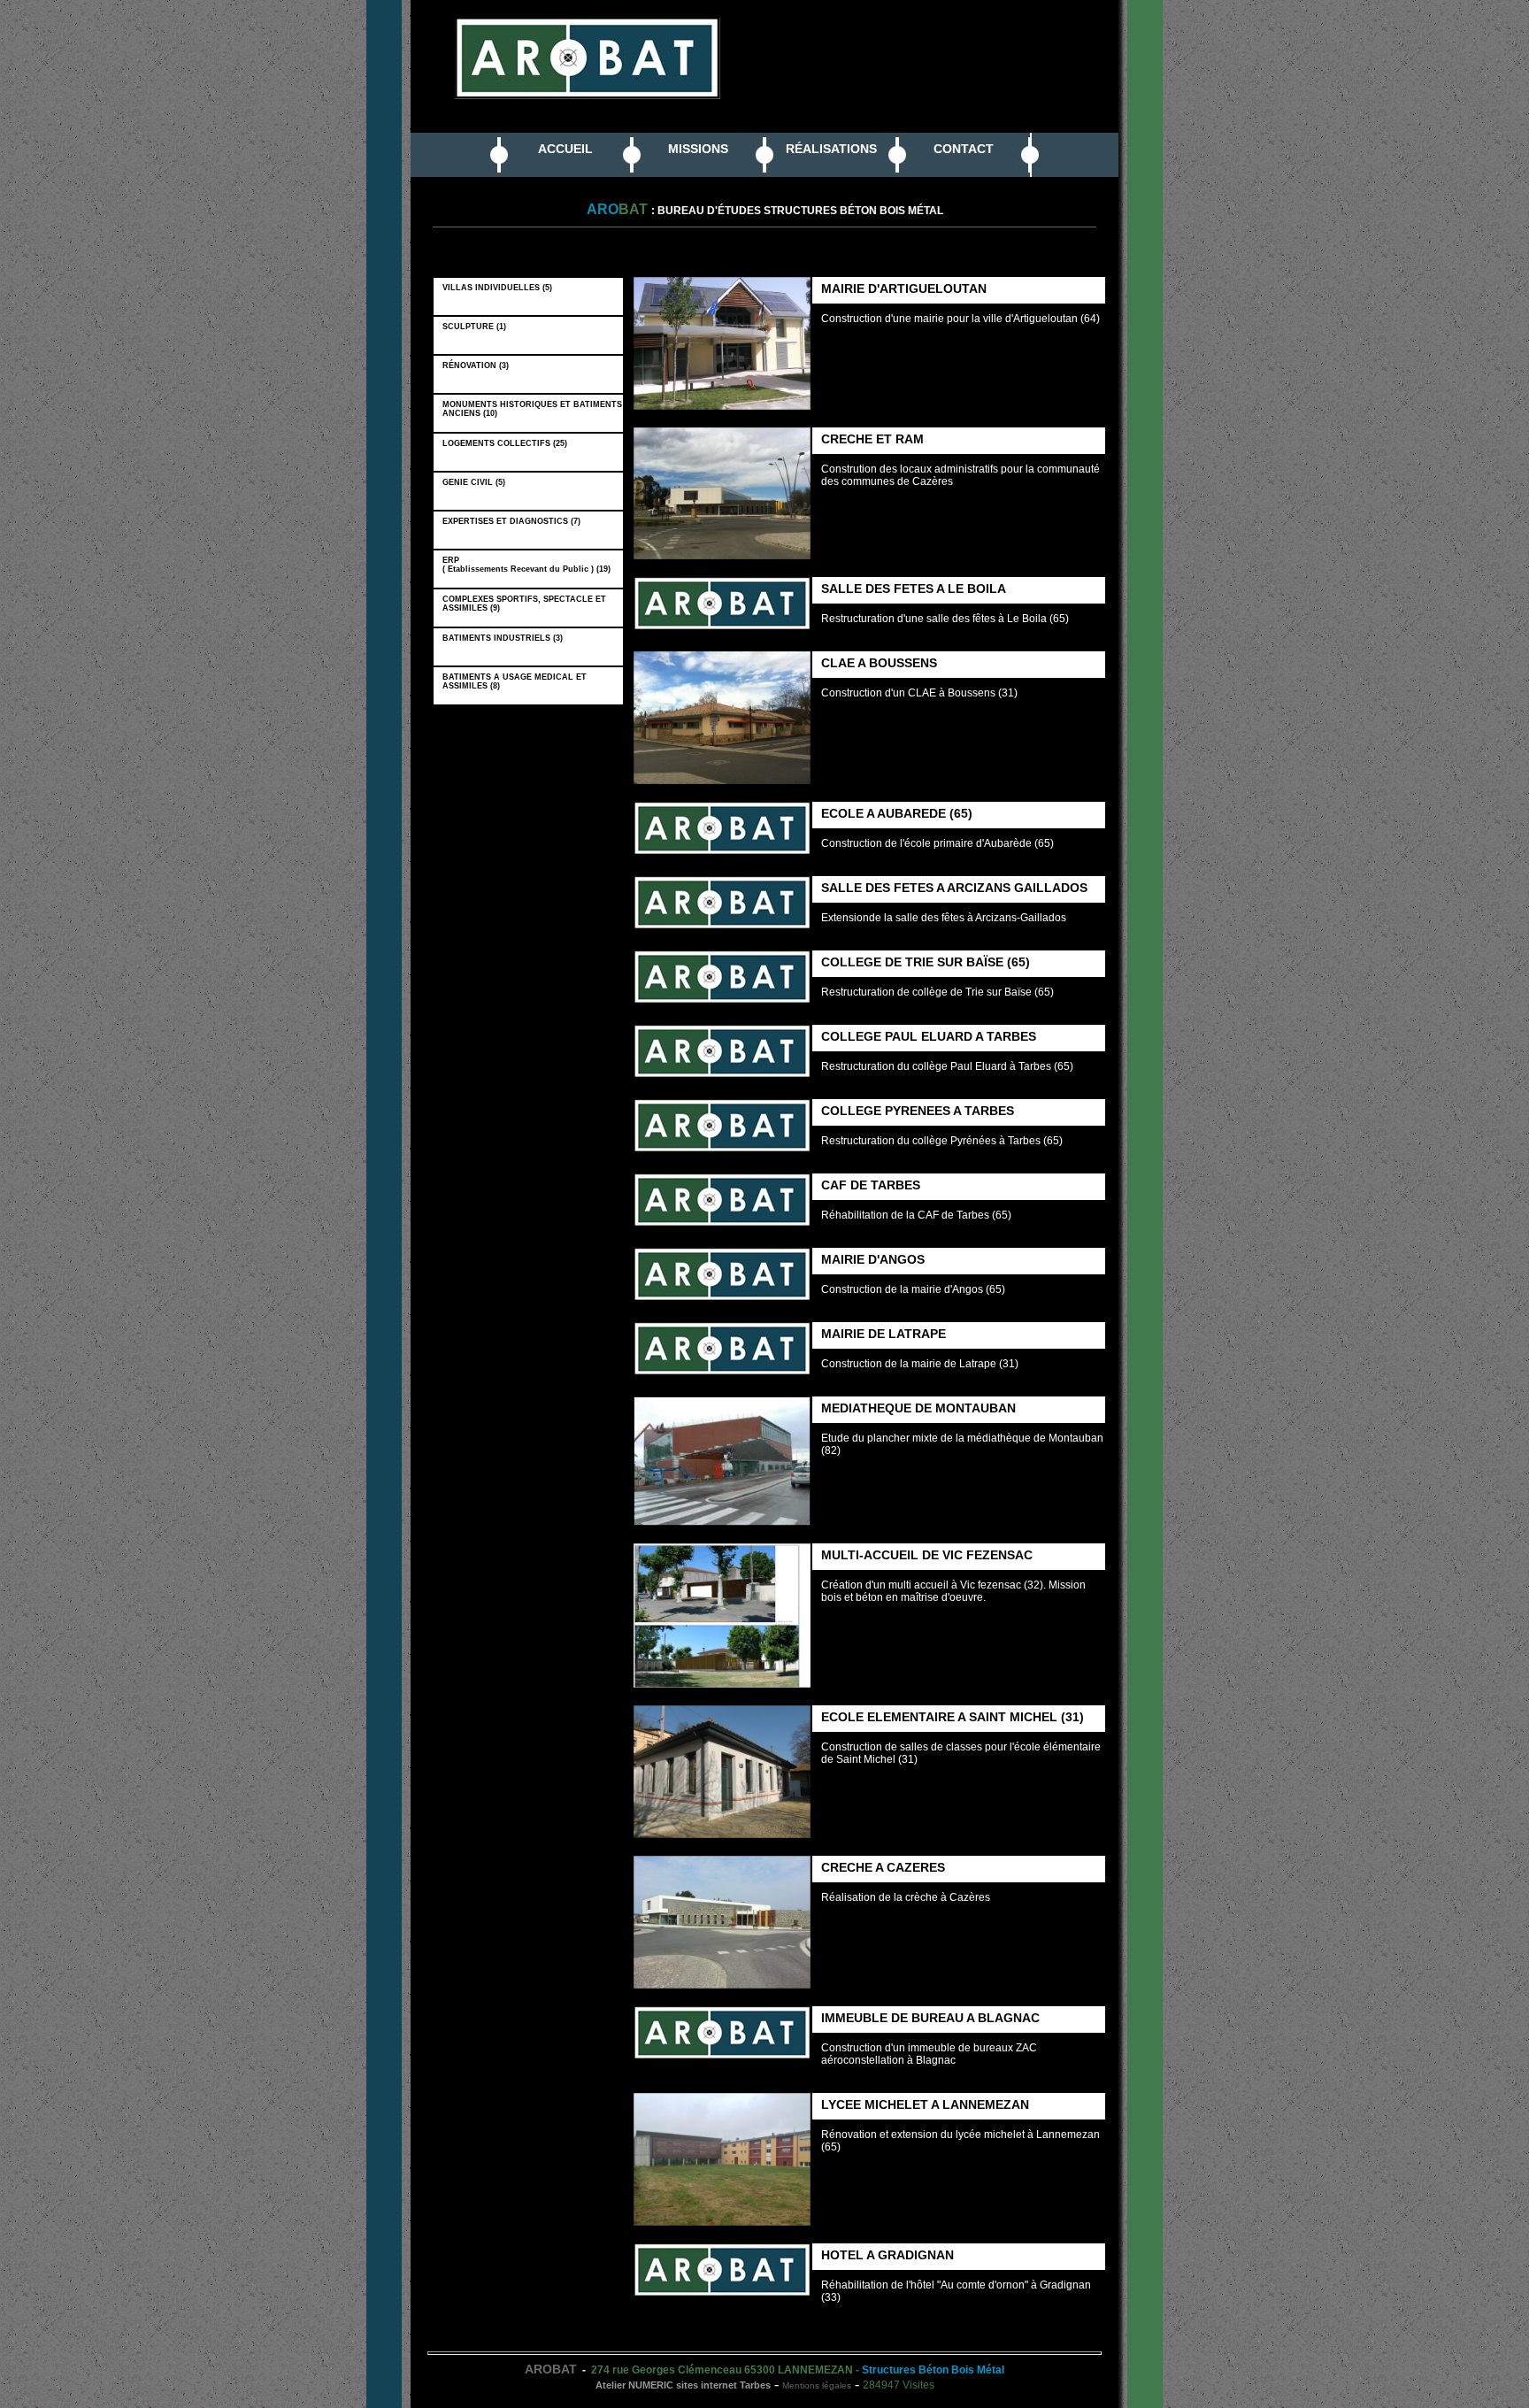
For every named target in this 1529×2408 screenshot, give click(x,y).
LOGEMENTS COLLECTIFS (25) (507, 443)
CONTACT (964, 149)
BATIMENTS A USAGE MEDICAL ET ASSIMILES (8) (515, 681)
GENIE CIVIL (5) (476, 482)
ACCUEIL (565, 149)
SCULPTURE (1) (477, 327)
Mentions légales (817, 2385)
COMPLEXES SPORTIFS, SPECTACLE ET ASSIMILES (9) (524, 604)
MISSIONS (698, 149)
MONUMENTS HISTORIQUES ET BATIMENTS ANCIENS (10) (532, 409)
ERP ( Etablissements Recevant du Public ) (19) (529, 565)
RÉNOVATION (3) (478, 365)
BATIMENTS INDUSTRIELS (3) (505, 638)
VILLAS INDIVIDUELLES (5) (500, 288)
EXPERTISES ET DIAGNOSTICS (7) (514, 521)
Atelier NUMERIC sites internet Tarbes (683, 2385)
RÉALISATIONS (831, 149)
